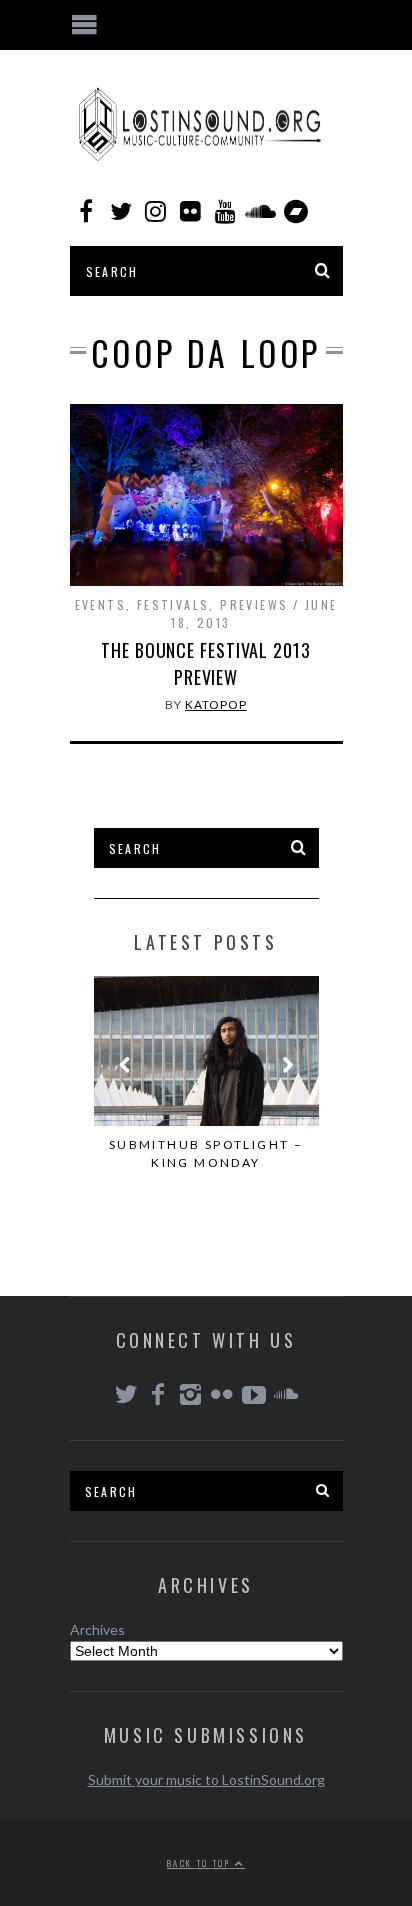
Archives (97, 1629)
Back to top (201, 1863)
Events (100, 604)
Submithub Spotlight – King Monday (206, 1153)
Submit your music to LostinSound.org (206, 1779)
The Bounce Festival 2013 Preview (206, 663)
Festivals (173, 604)
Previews (254, 604)
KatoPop (215, 704)
